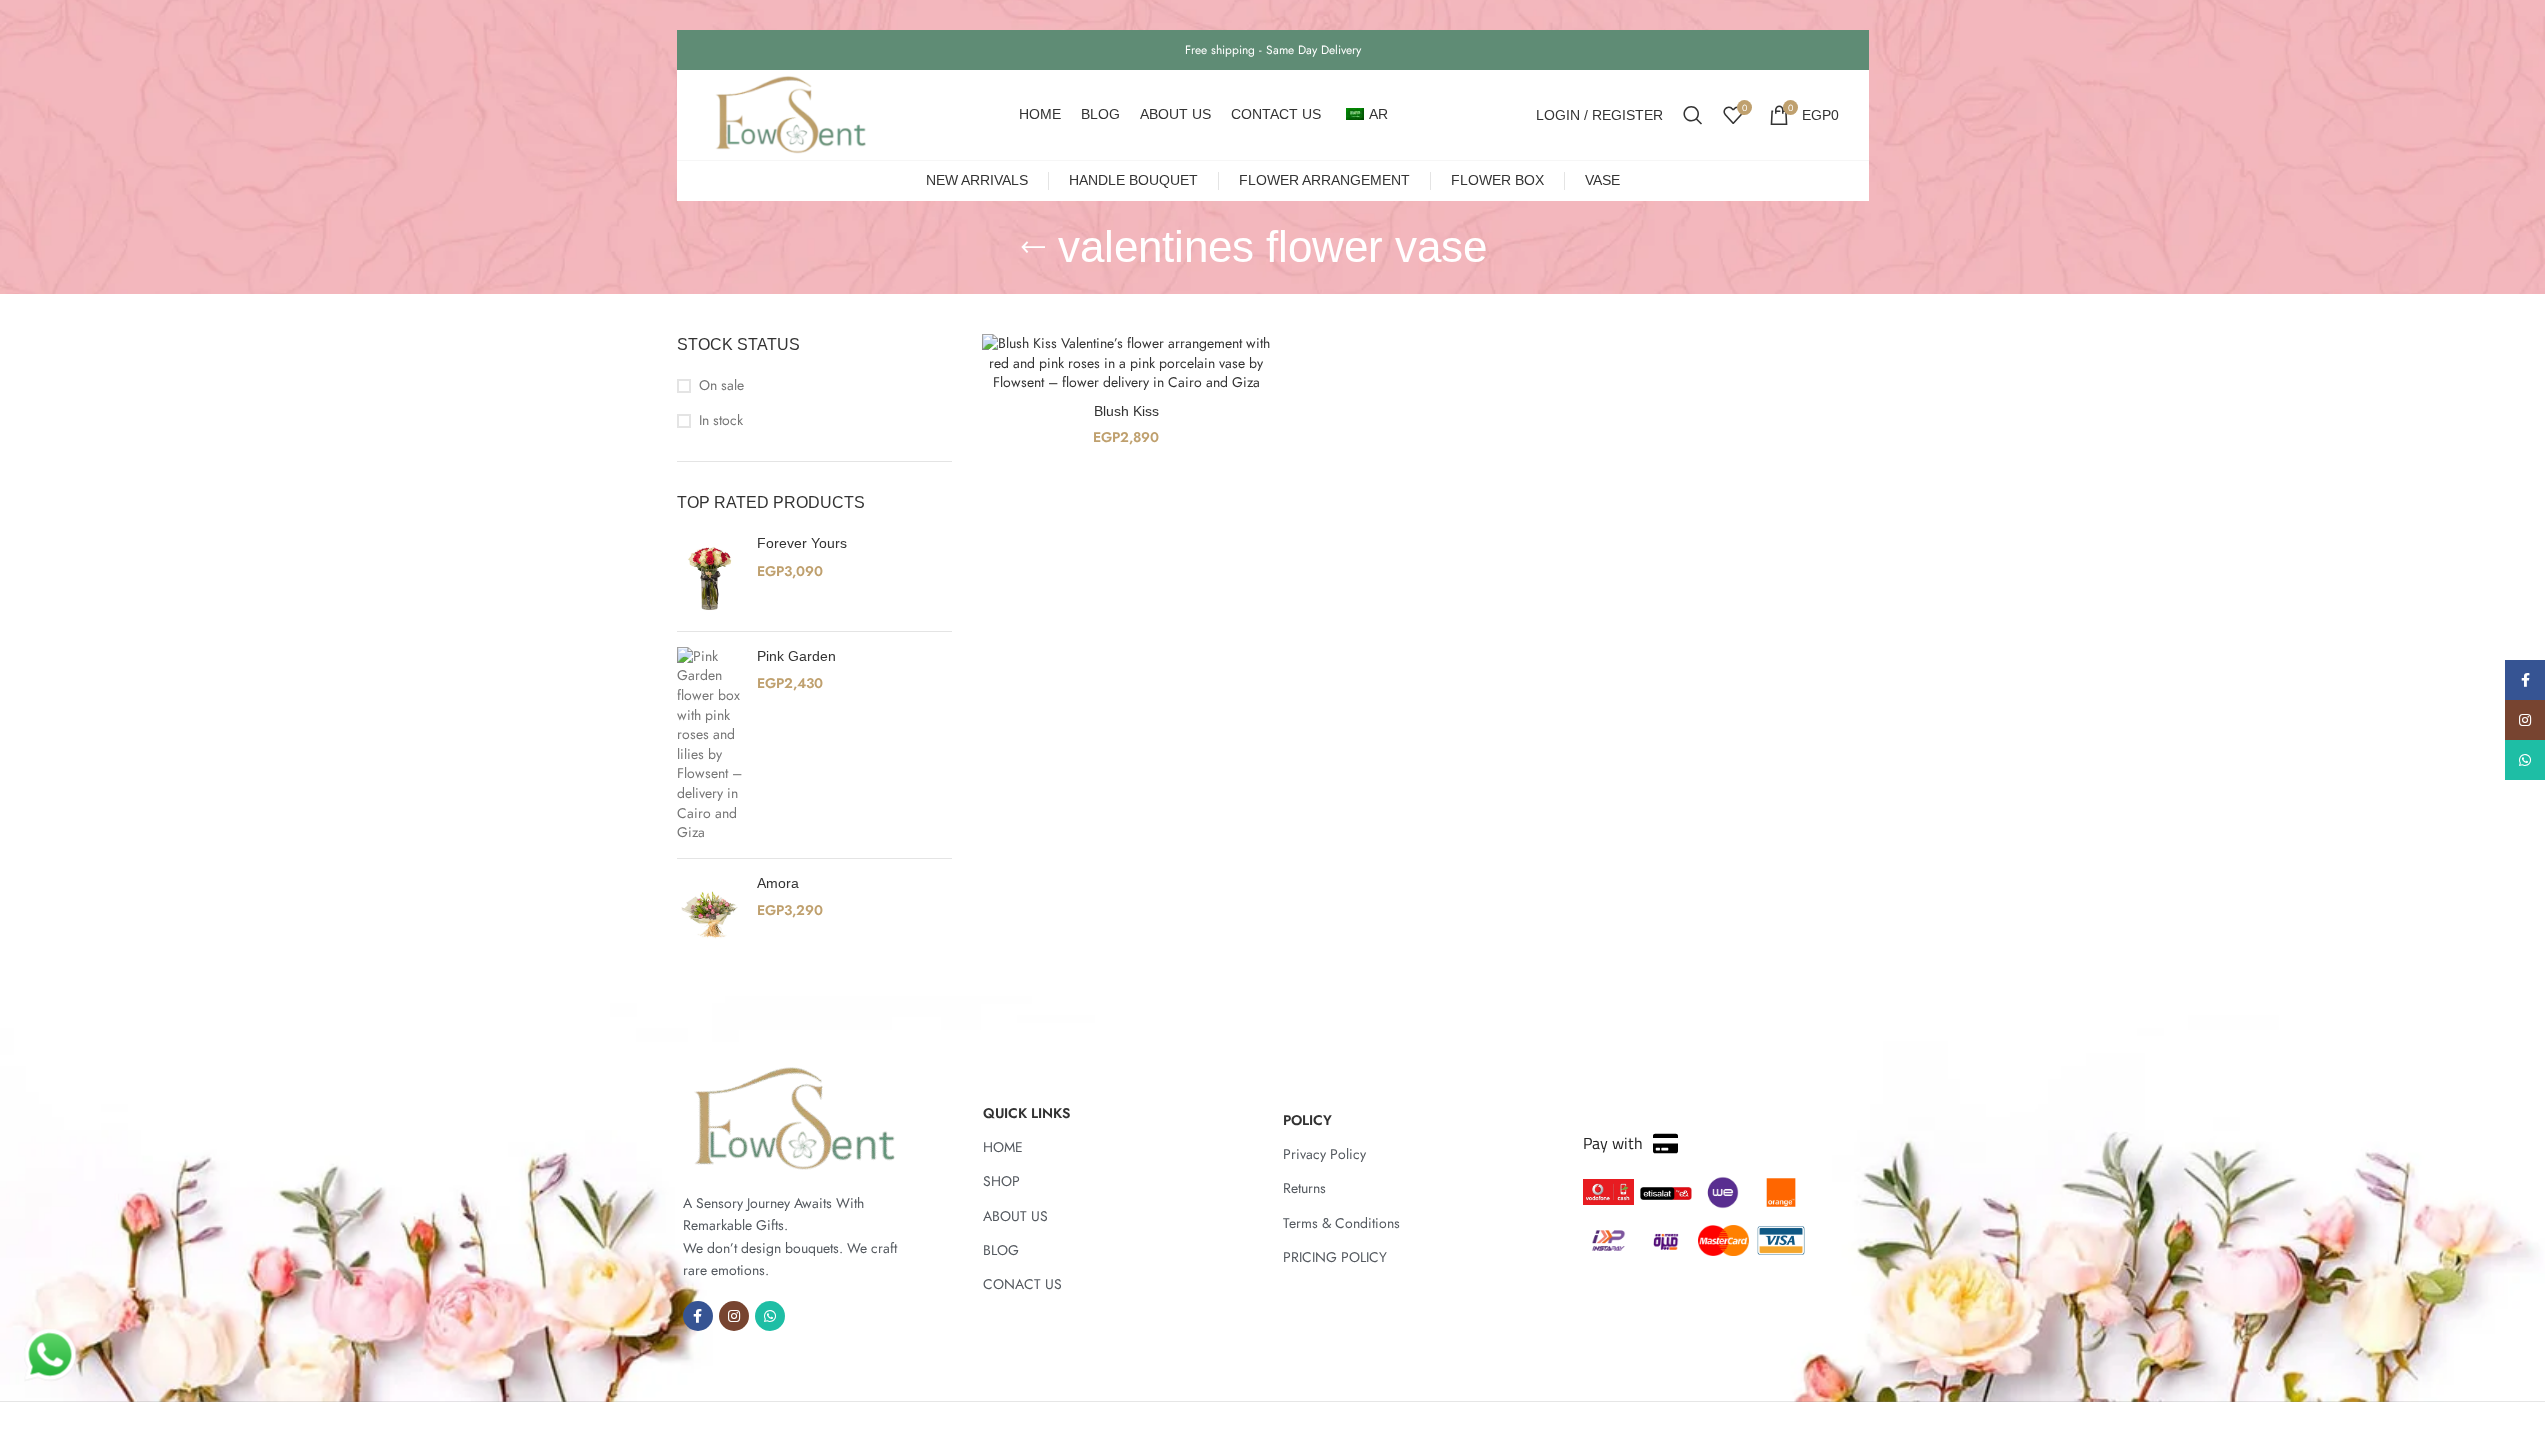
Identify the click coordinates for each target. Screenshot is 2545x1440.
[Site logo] (790, 113)
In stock (721, 420)
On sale (721, 385)
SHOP (1001, 1181)
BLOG (1001, 1250)
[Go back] (1033, 248)
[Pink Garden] (709, 745)
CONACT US (1022, 1284)
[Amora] (709, 915)
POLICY (1307, 1120)
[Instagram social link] (734, 1316)
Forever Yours (802, 543)
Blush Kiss (1126, 411)
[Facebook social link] (698, 1316)
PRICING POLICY (1335, 1257)
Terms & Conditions (1341, 1223)
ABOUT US (1015, 1216)
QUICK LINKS (1026, 1113)
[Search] (1693, 115)
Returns (1304, 1188)
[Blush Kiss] (1126, 363)
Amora (778, 883)
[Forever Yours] (709, 575)
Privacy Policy (1324, 1154)
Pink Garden (796, 656)
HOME (1003, 1147)
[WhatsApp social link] (770, 1316)
